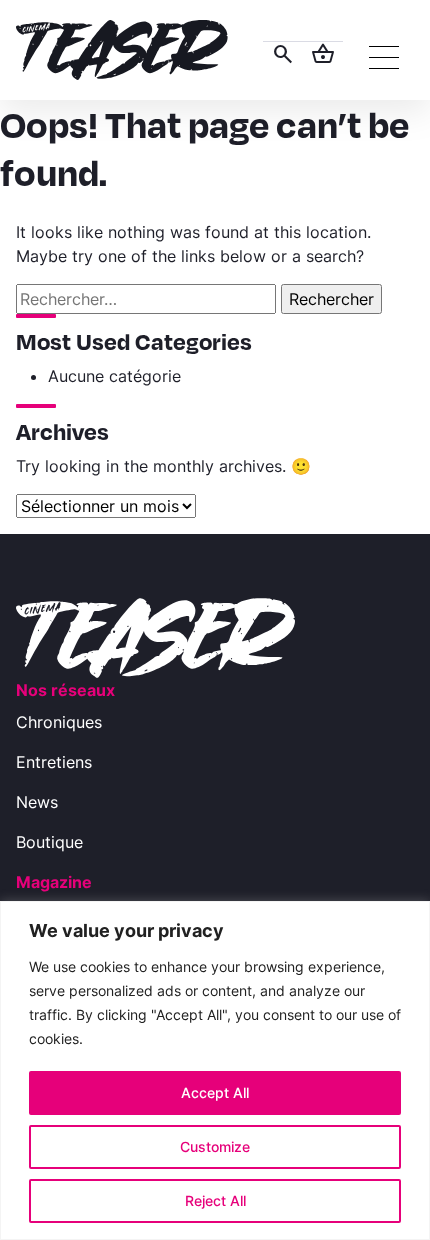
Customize (215, 1146)
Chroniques (59, 722)
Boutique (49, 842)
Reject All (215, 1200)
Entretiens (54, 762)
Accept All (215, 1092)
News (37, 802)
